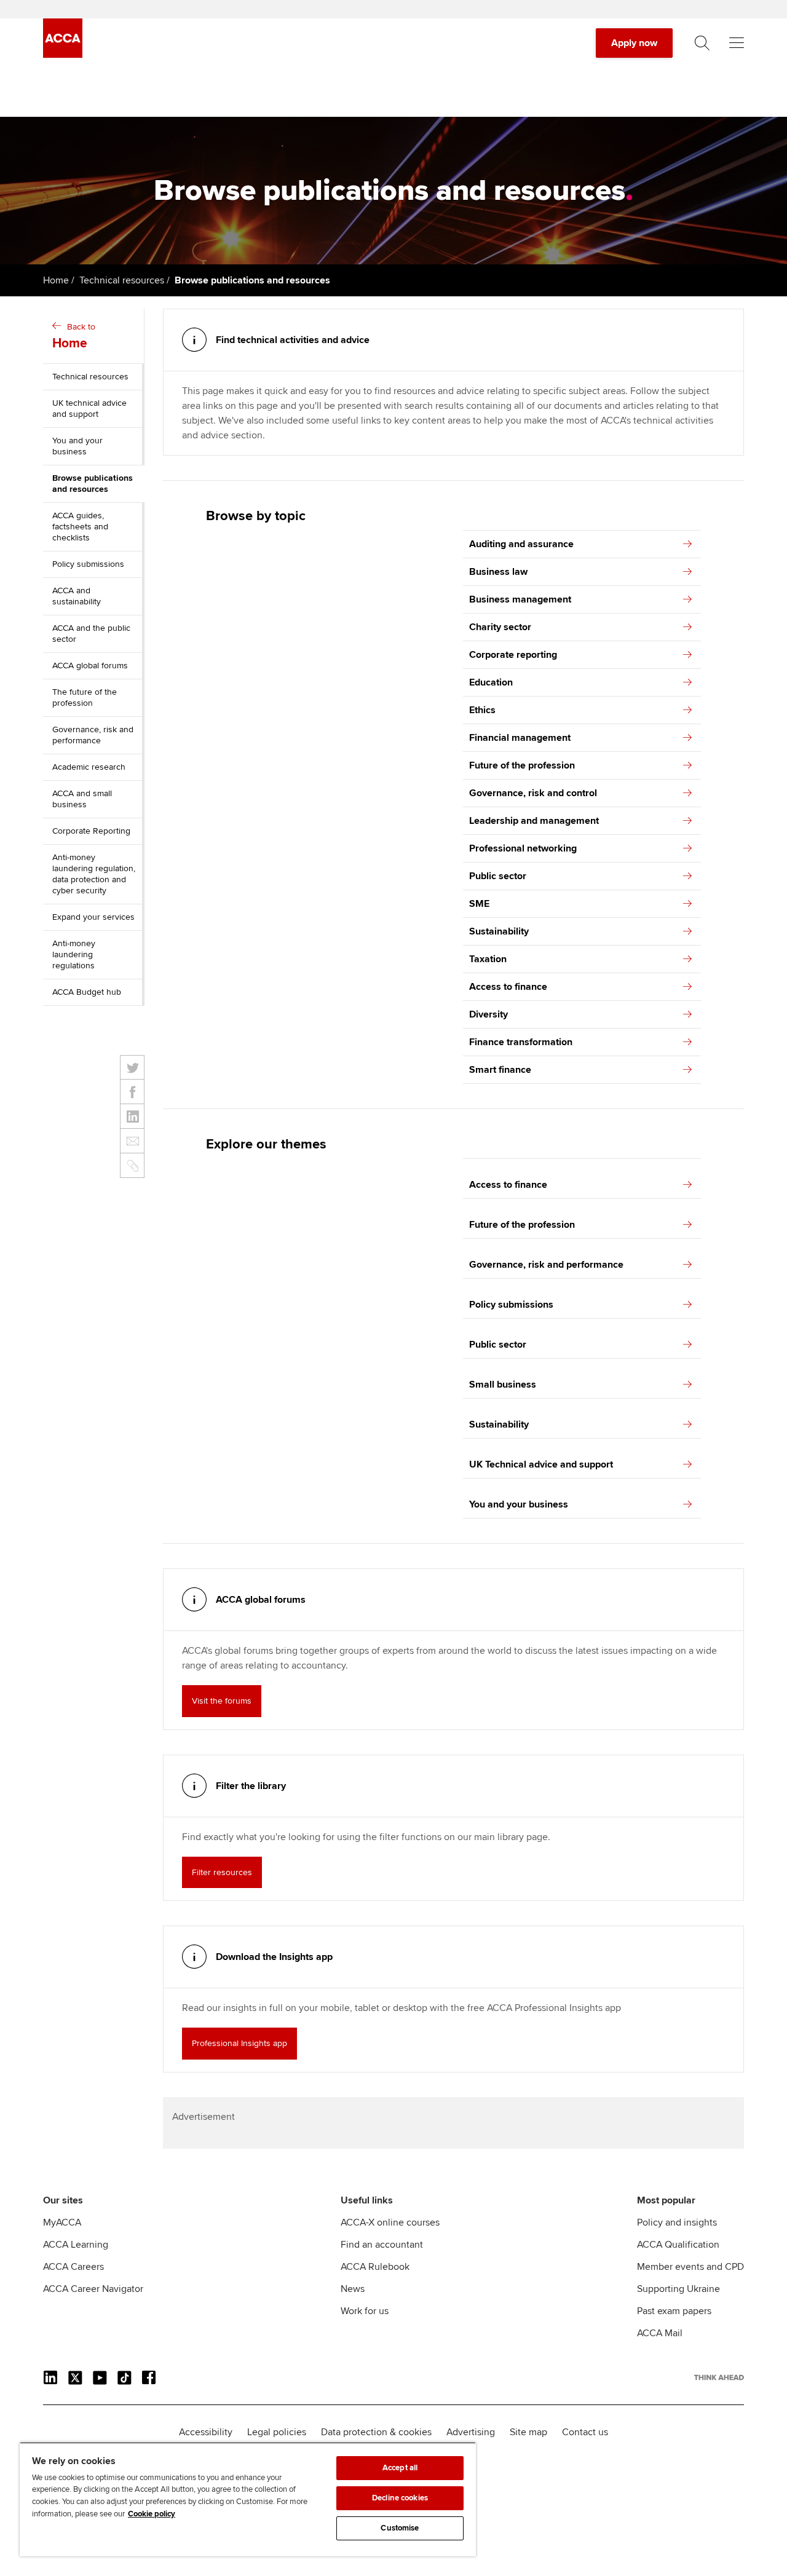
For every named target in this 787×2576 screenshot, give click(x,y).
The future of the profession (85, 697)
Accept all (400, 2468)
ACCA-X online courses (390, 2222)
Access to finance (508, 987)
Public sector (498, 876)
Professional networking (523, 848)
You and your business (77, 446)
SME (479, 904)
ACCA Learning (76, 2245)
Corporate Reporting (91, 831)
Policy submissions (88, 564)
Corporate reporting (513, 655)
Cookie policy (152, 2514)
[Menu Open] (737, 43)
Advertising (471, 2432)
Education (491, 682)
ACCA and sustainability (77, 596)
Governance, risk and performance (93, 735)
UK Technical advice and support (541, 1464)
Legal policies (277, 2432)
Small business (503, 1385)
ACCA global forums (90, 666)
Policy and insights (677, 2222)
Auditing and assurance (521, 544)
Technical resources (122, 280)
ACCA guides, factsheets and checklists (80, 527)
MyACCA (62, 2222)
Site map (528, 2432)
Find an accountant (382, 2245)
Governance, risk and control (533, 793)
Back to (74, 336)
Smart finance (500, 1070)
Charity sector (500, 627)
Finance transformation (521, 1042)
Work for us (365, 2311)
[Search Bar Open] (702, 43)
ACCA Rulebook (375, 2267)
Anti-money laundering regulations (74, 954)
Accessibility (206, 2432)
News (353, 2289)
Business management (520, 599)
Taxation (488, 959)
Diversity (488, 1014)
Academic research (89, 767)
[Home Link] (719, 2377)
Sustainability (499, 931)
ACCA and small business (82, 799)
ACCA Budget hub (87, 992)
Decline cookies (400, 2498)
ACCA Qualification (678, 2245)
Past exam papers (674, 2311)
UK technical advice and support (89, 409)
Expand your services (93, 917)
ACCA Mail (660, 2333)
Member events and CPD (690, 2267)
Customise (400, 2528)
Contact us (585, 2432)
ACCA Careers (73, 2267)
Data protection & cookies (376, 2432)
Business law (498, 572)
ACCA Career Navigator (93, 2289)
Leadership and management (534, 821)
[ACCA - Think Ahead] (63, 55)
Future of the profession (522, 765)
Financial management (520, 738)
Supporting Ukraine (678, 2289)
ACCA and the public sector (91, 634)
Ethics (482, 710)
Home (56, 280)
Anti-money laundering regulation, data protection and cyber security (94, 874)
